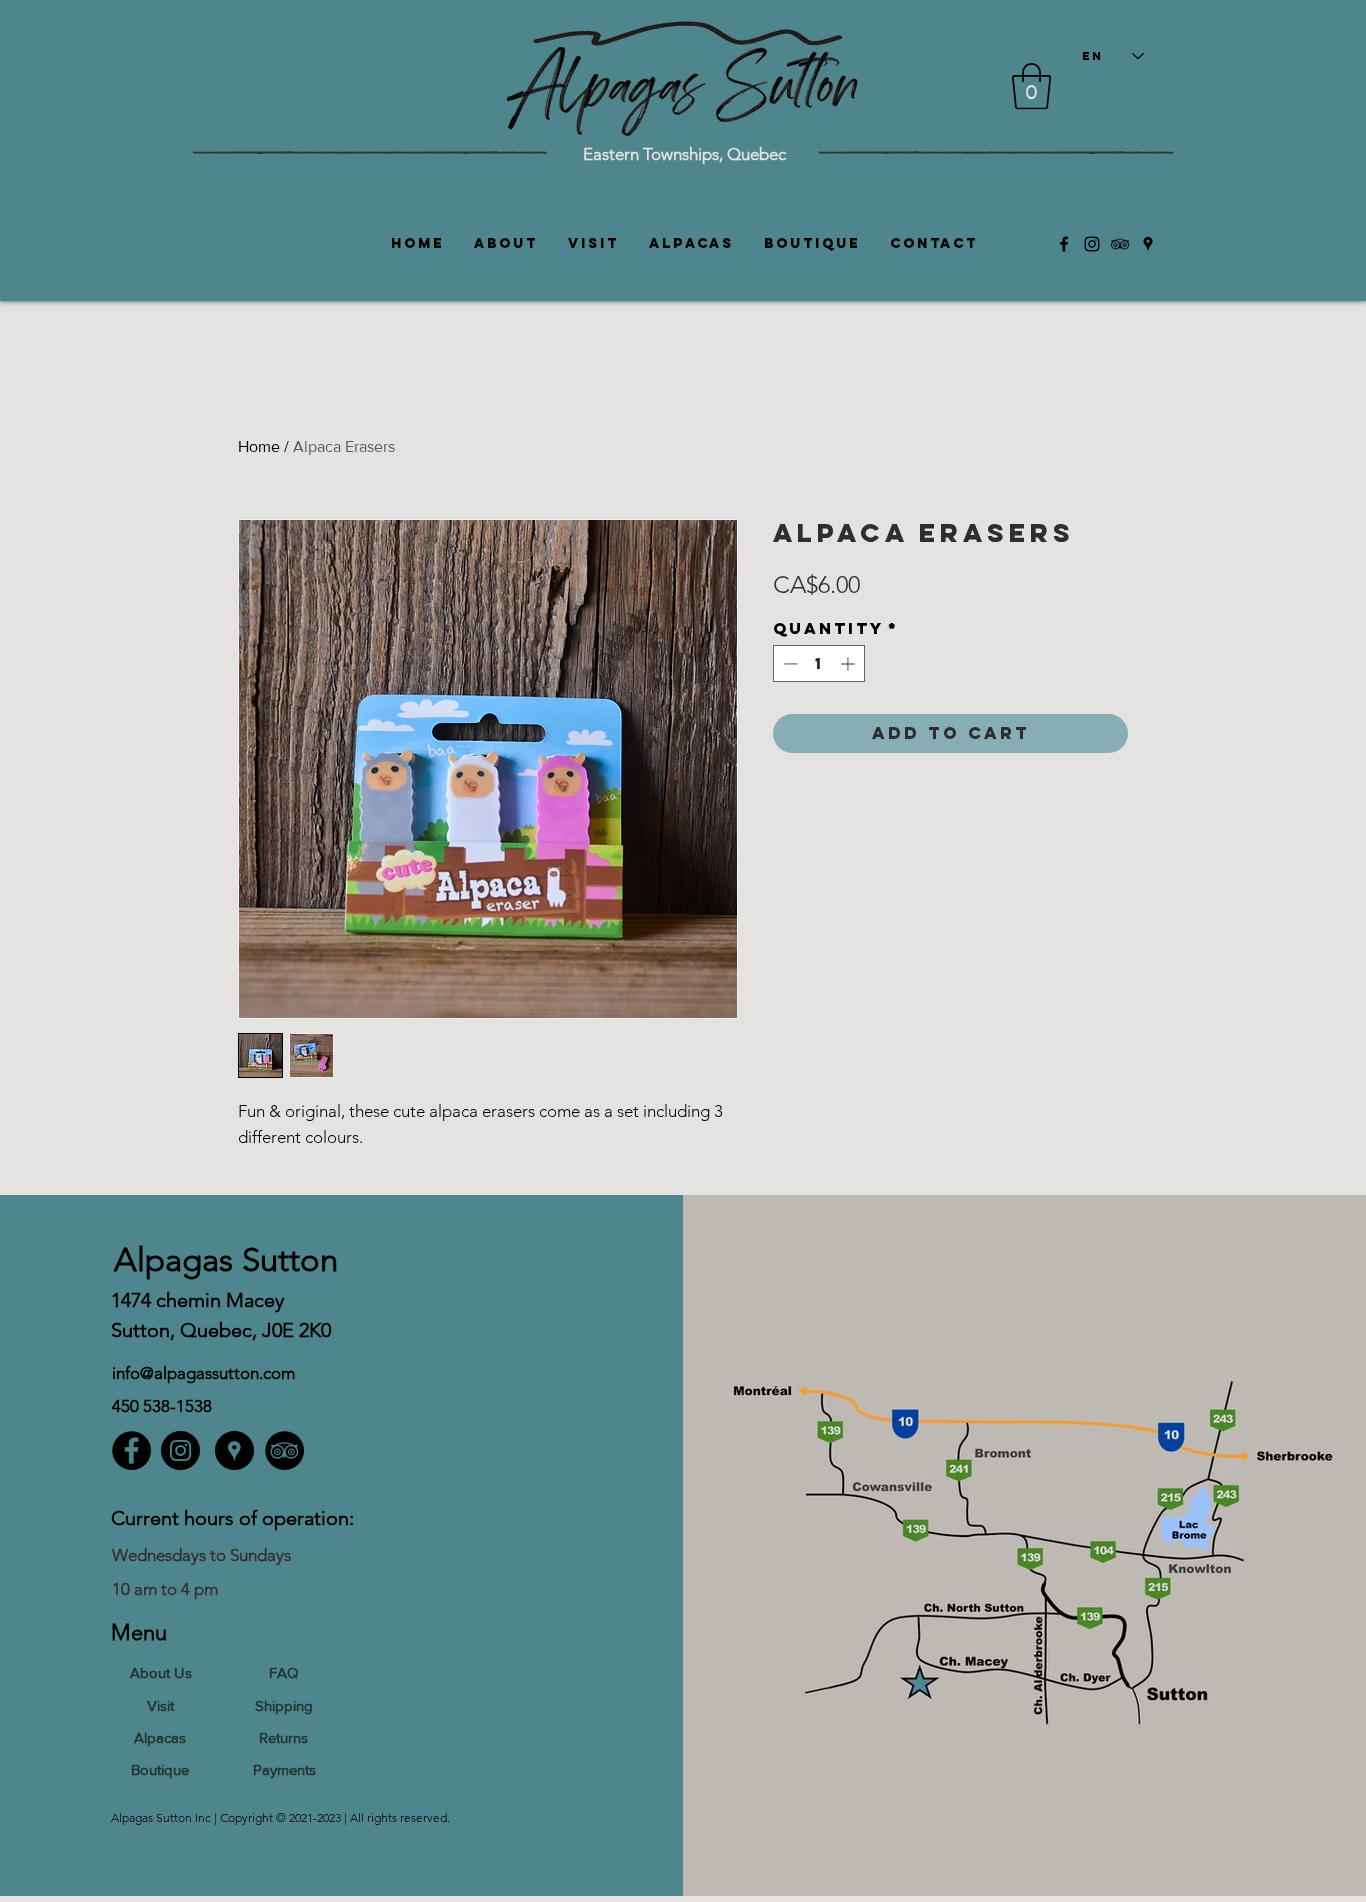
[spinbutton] (819, 663)
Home (259, 446)
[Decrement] (788, 663)
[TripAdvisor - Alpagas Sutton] (284, 1450)
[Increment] (849, 663)
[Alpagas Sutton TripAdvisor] (1120, 244)
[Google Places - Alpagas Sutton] (234, 1450)
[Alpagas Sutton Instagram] (1092, 244)
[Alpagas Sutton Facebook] (1064, 244)
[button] (1031, 86)
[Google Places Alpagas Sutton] (1148, 244)
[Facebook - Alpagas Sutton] (131, 1450)
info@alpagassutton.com (203, 1373)
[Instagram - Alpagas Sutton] (180, 1450)
